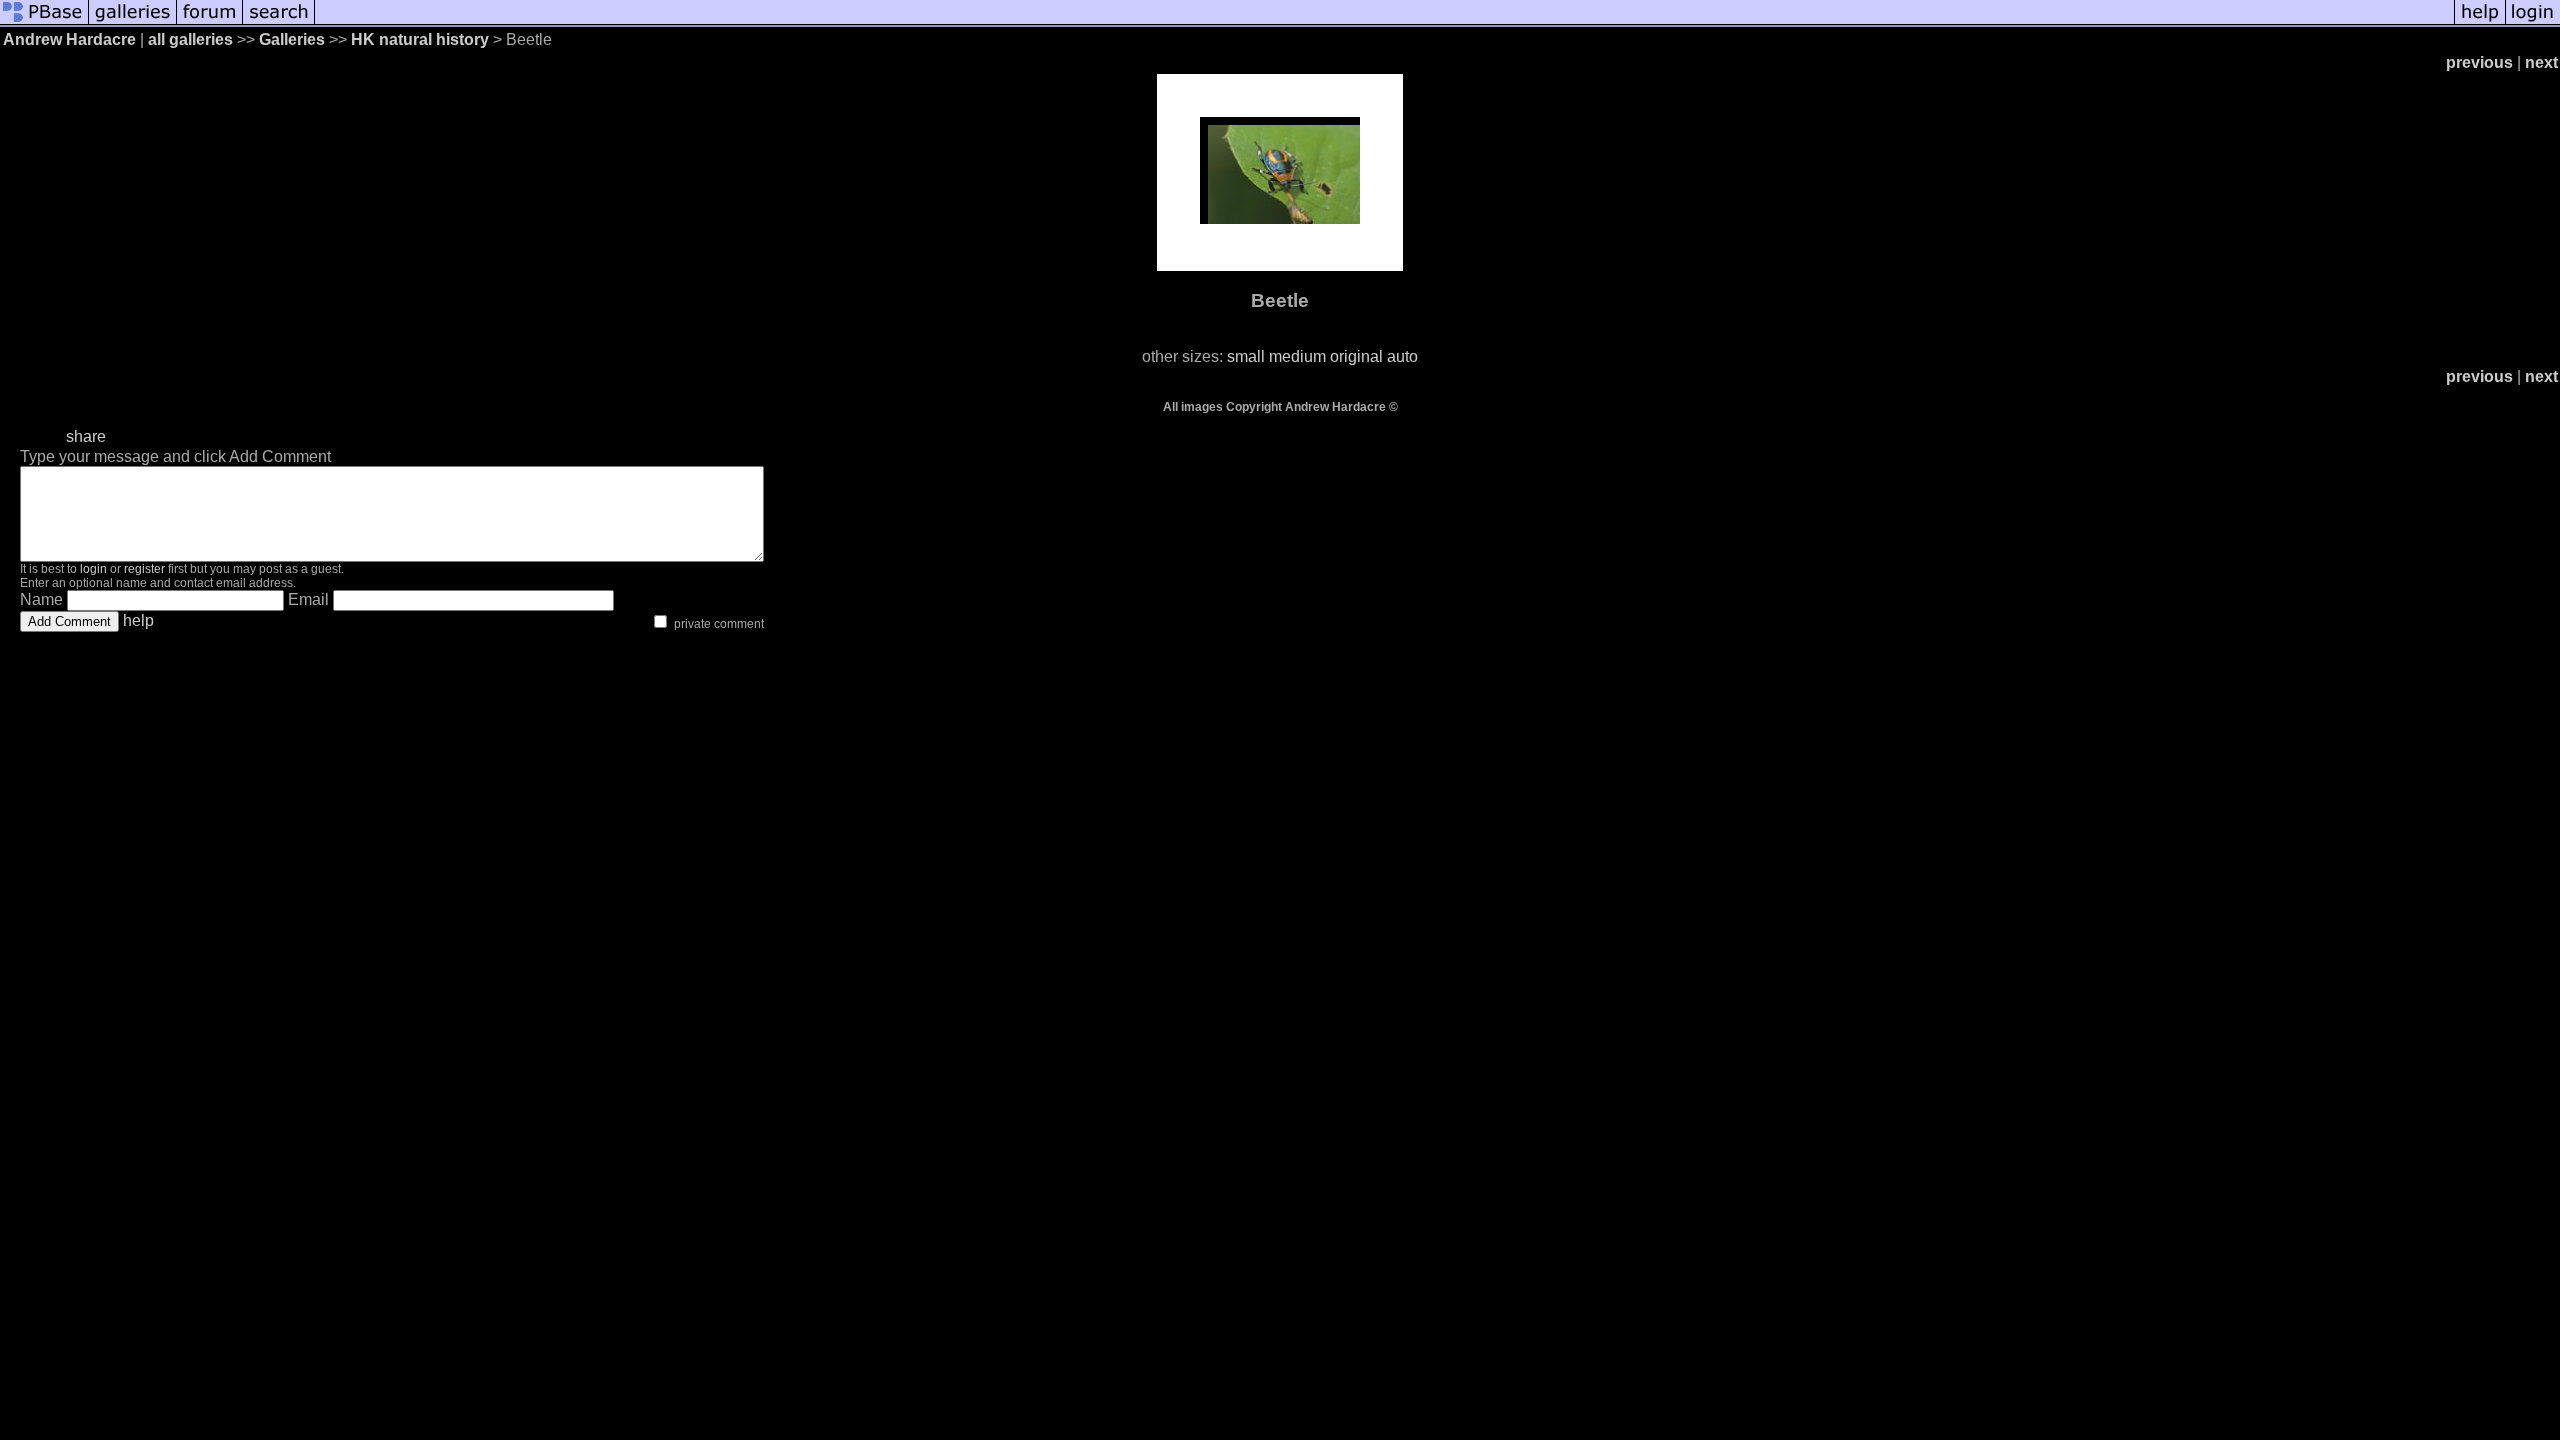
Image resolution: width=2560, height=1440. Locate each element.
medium (1297, 356)
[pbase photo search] (279, 22)
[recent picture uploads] (133, 22)
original (1356, 356)
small (1246, 356)
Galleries (292, 39)
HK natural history (420, 39)
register (144, 569)
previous (2479, 62)
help (138, 620)
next (2541, 62)
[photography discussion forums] (210, 22)
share (86, 436)
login (93, 569)
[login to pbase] (2533, 22)
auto (1402, 356)
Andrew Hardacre (69, 39)
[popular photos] (1384, 22)
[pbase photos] (44, 22)
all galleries (190, 39)
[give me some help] (2480, 22)
